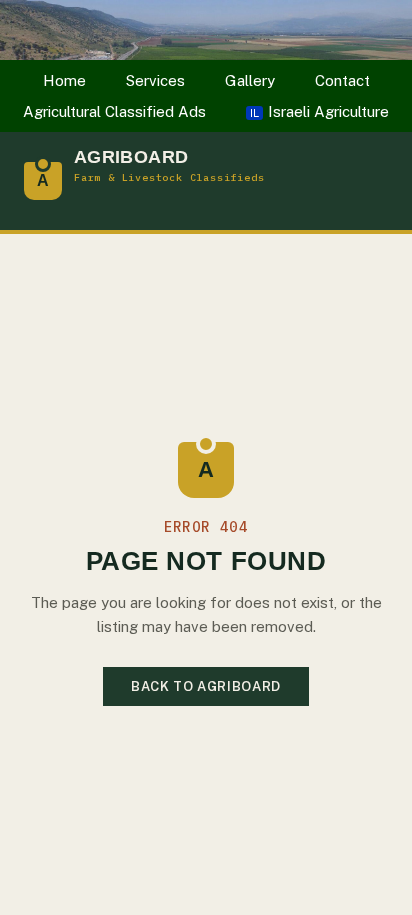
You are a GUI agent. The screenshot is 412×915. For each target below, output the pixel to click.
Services (155, 80)
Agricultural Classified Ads (114, 111)
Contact (342, 80)
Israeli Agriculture (319, 111)
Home (64, 80)
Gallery (250, 80)
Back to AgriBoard (206, 686)
